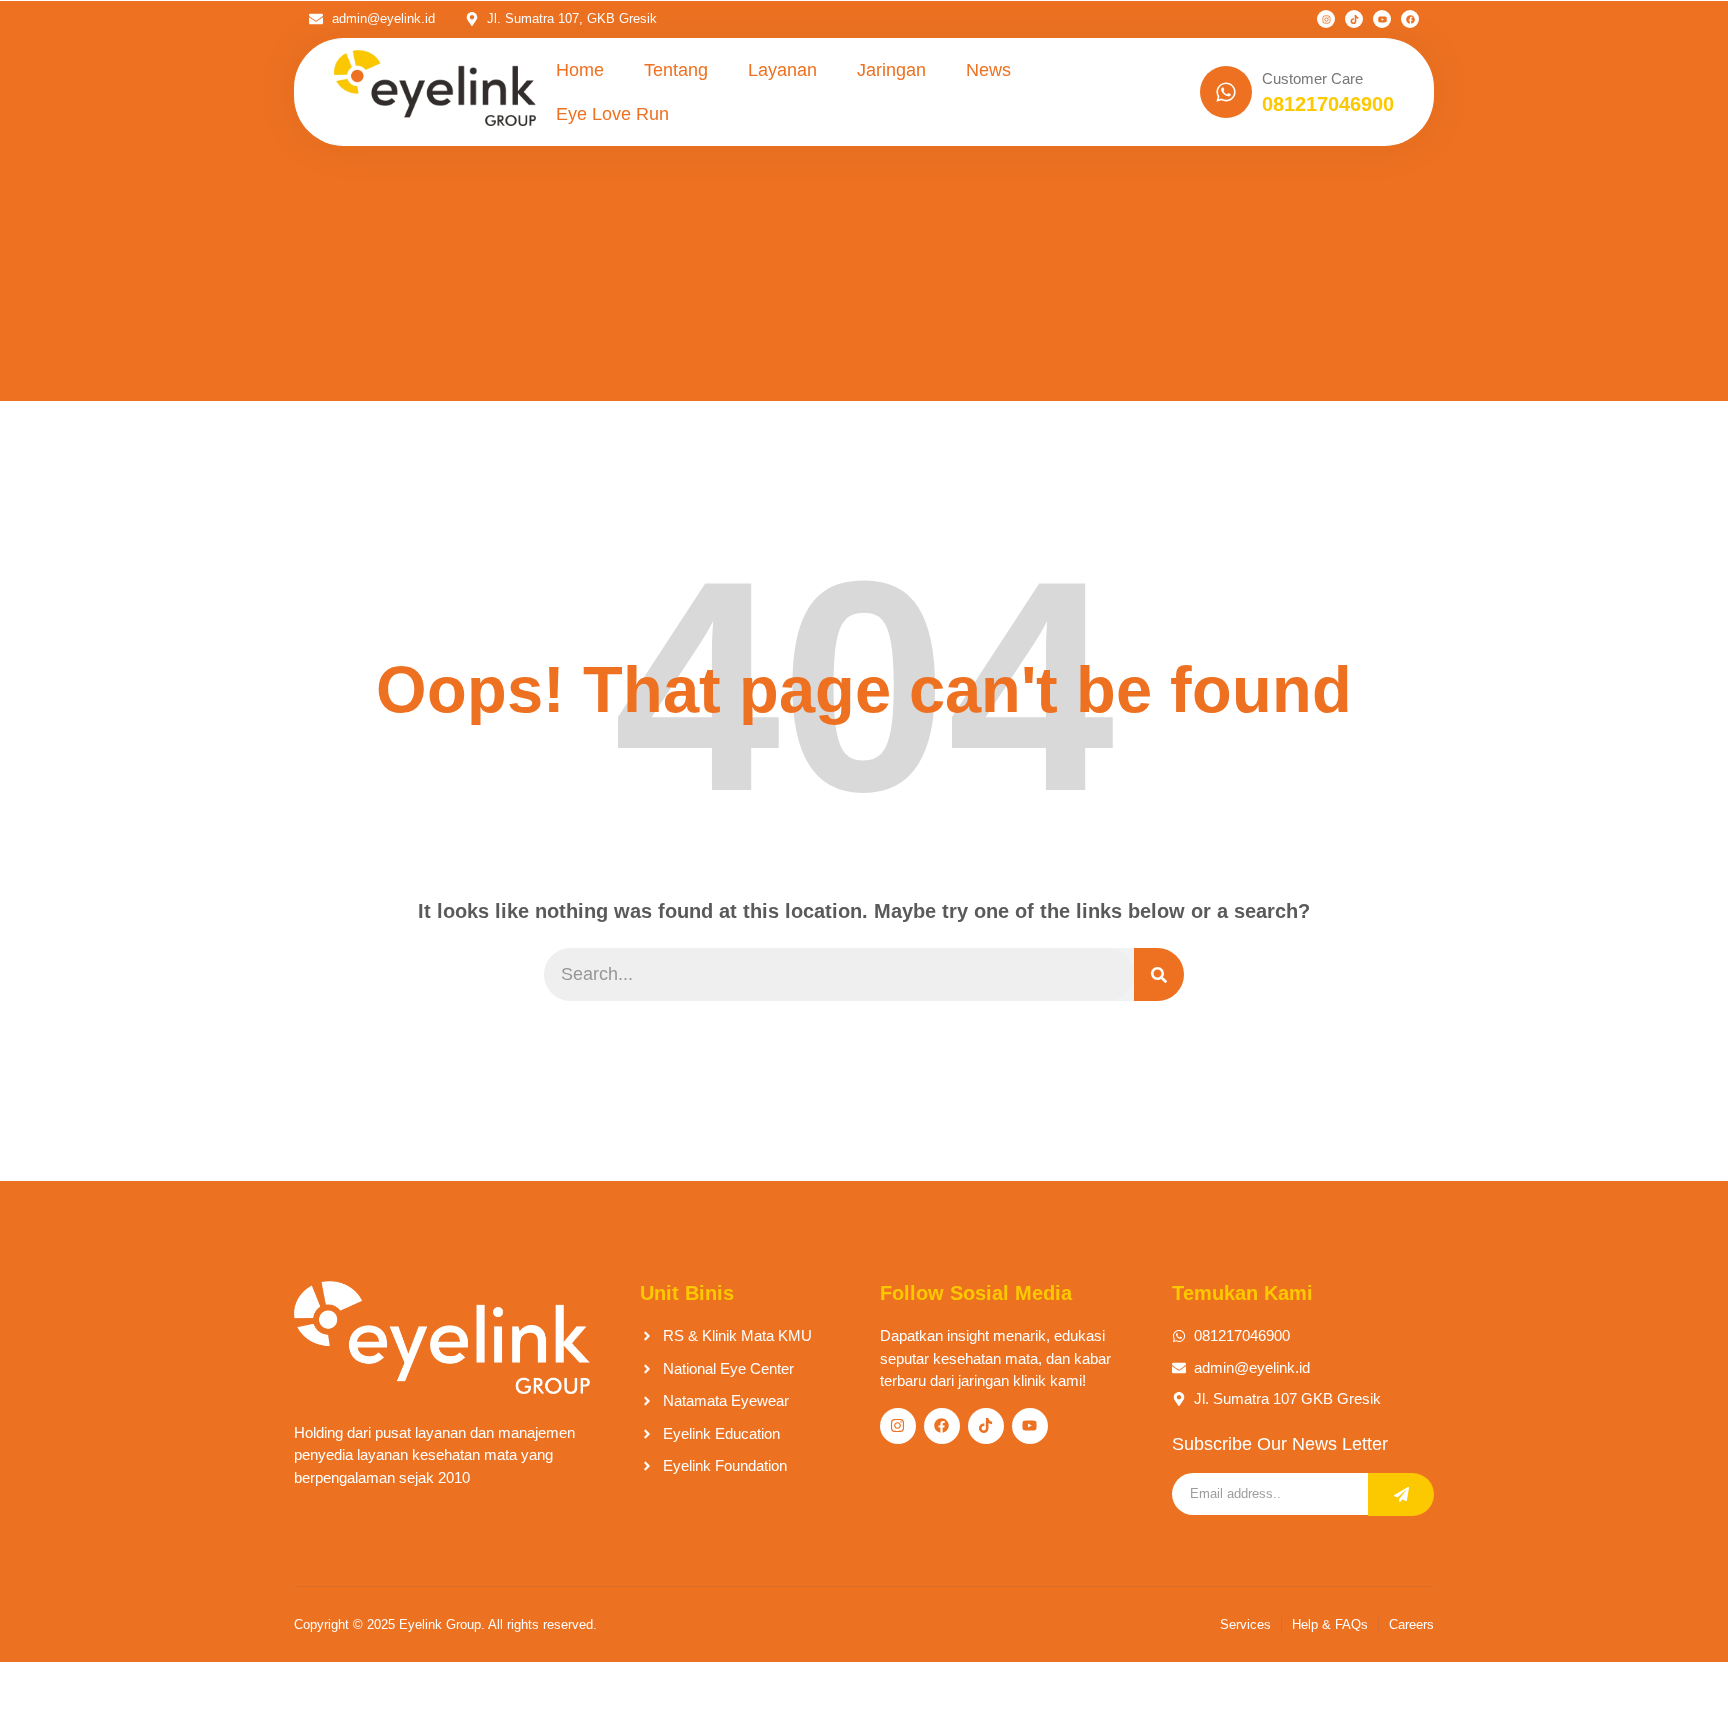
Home (580, 70)
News (988, 70)
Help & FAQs (1330, 1624)
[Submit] (1401, 1494)
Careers (1411, 1624)
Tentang (676, 70)
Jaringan (891, 70)
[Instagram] (1326, 19)
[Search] (1159, 974)
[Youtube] (1382, 19)
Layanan (782, 70)
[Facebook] (1410, 19)
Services (1245, 1624)
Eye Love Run (612, 114)
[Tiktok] (1354, 19)
